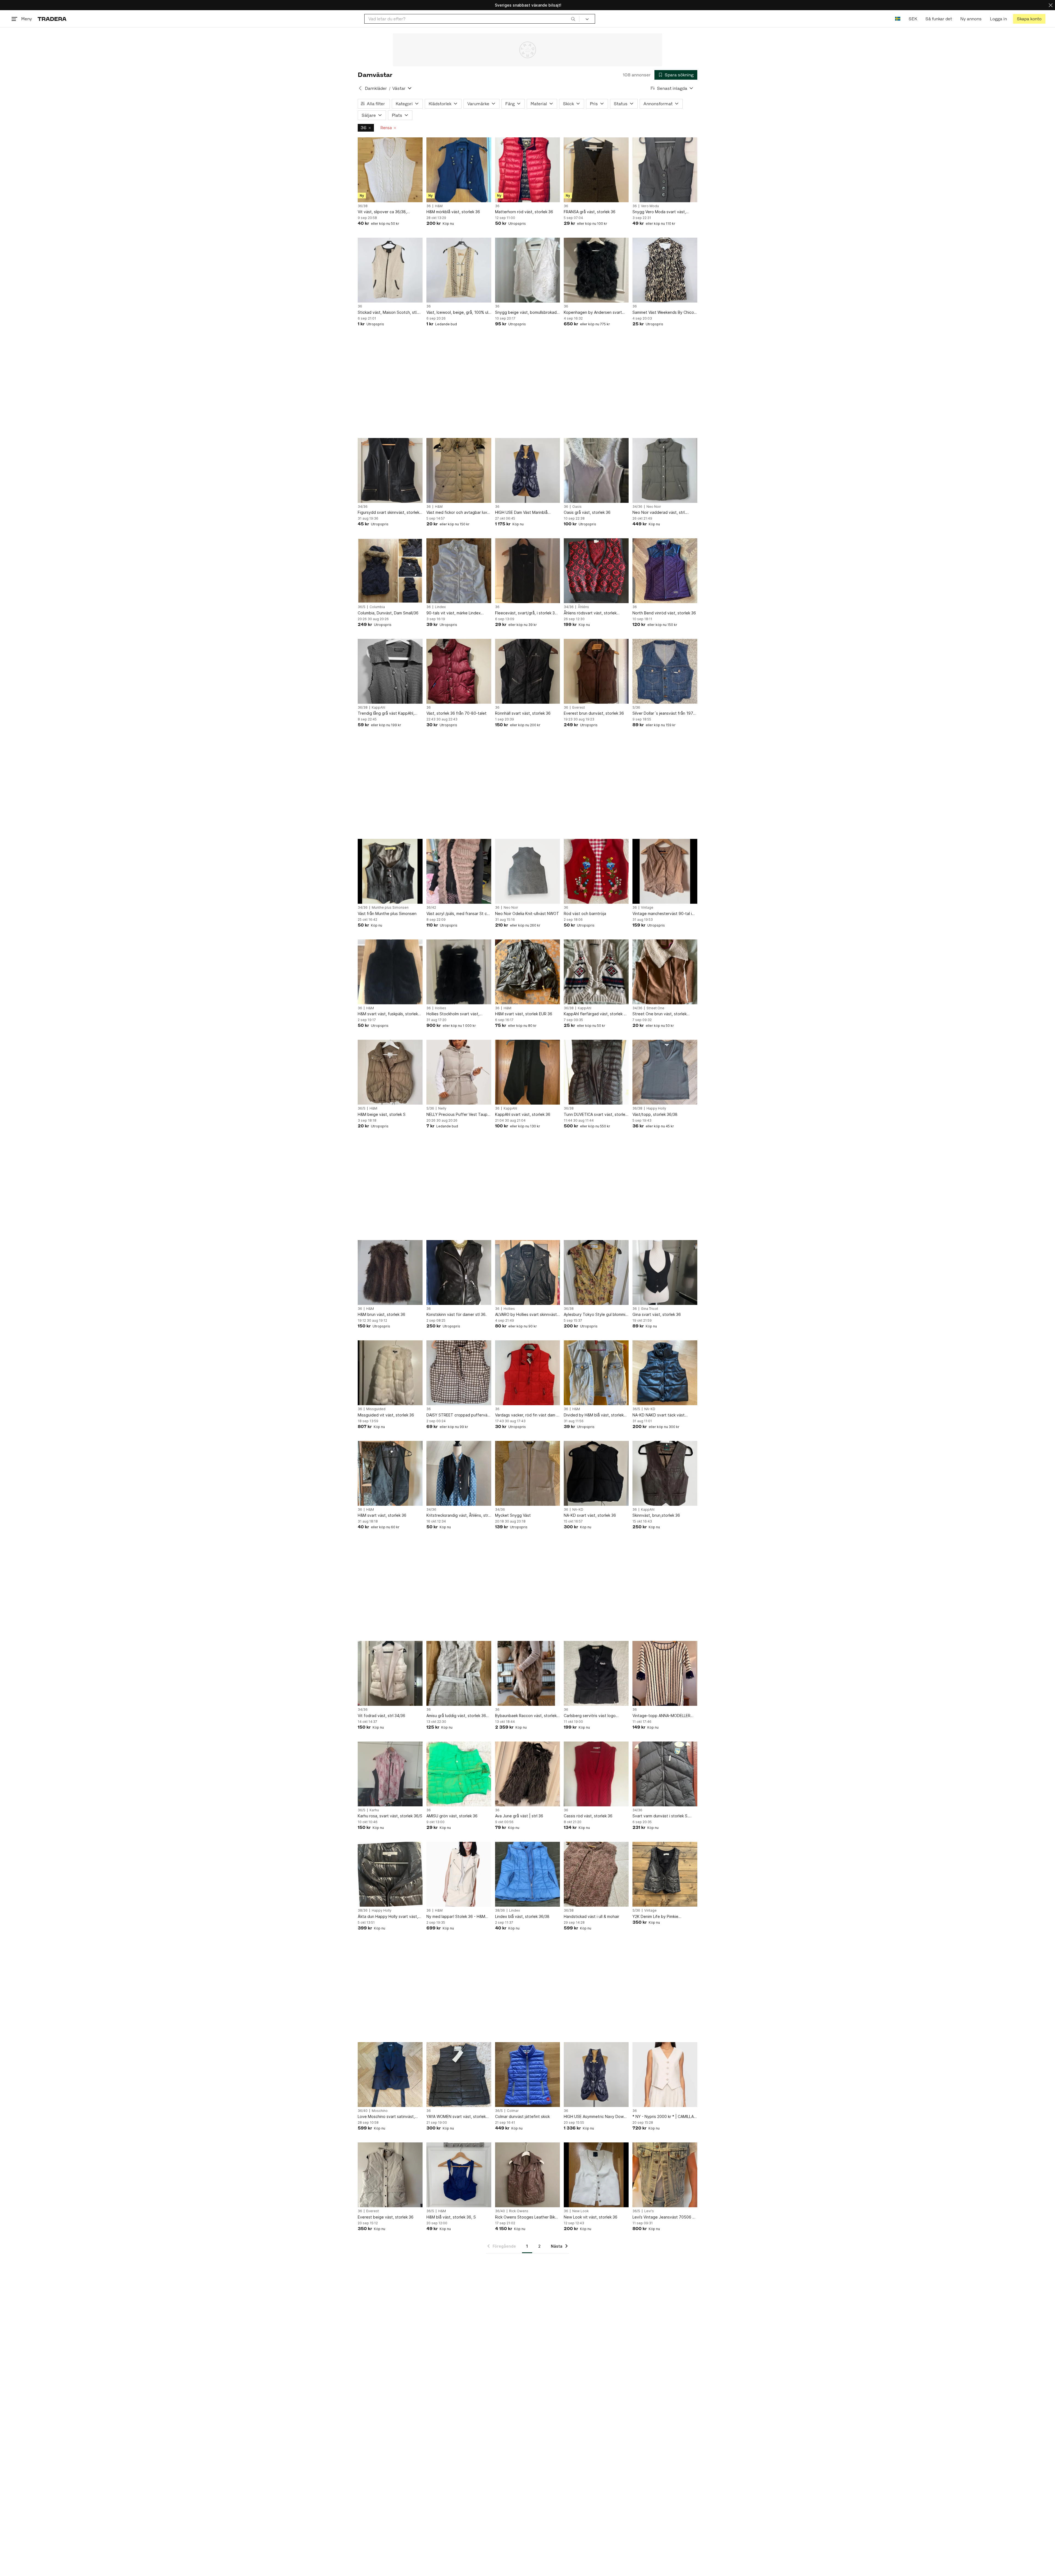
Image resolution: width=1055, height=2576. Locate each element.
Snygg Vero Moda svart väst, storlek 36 (659, 212)
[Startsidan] (52, 19)
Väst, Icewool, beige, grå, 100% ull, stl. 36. (458, 313)
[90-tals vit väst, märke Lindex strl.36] (459, 571)
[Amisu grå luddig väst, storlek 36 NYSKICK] (459, 1673)
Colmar (513, 2111)
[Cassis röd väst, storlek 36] (596, 1774)
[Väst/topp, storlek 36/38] (665, 1072)
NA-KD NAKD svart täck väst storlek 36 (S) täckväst (659, 1415)
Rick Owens (519, 2211)
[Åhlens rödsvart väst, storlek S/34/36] (596, 571)
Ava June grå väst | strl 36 (519, 1816)
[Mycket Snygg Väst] (527, 1473)
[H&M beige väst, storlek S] (390, 1072)
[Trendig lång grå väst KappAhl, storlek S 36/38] (390, 671)
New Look (581, 2211)
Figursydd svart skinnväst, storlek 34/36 (388, 513)
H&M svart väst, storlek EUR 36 (524, 1014)
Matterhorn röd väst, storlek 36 (524, 212)
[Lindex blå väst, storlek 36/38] (527, 1874)
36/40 (363, 2111)
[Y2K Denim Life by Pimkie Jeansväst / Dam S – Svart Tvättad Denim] (665, 1874)
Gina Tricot (649, 1309)
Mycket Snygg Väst (513, 1515)
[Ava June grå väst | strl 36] (527, 1774)
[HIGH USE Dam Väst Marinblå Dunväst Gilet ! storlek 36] (527, 470)
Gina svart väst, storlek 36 (657, 1314)
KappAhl (378, 708)
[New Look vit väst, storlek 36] (596, 2175)
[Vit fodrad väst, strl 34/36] (390, 1673)
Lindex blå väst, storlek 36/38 (522, 1916)
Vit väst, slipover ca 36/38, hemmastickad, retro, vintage (385, 212)
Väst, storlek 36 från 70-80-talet (456, 713)
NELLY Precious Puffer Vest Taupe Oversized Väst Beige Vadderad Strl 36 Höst (458, 1115)
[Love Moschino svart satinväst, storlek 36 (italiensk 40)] (390, 2075)
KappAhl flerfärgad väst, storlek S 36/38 (595, 1014)
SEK (913, 19)
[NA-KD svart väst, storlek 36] (596, 1473)
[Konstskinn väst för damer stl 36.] (459, 1272)
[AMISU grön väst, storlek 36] (459, 1774)
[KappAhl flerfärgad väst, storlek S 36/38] (596, 972)
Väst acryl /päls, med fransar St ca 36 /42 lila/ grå (458, 914)
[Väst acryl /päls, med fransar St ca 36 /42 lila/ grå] (459, 871)
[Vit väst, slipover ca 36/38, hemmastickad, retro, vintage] (390, 170)
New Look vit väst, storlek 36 (591, 2217)
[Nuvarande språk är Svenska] (898, 19)
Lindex (440, 607)
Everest (579, 708)
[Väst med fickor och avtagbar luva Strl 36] (459, 470)
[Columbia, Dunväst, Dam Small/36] (390, 571)
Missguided (376, 1409)
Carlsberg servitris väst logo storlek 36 (590, 1716)
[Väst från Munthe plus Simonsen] (390, 871)
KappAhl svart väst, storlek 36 (523, 1114)
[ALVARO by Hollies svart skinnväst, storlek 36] (527, 1272)
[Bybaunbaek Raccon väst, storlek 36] (527, 1673)
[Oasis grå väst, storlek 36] (596, 470)
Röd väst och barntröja (585, 913)
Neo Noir (654, 507)
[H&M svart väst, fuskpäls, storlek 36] (390, 972)
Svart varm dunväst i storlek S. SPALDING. (660, 1816)
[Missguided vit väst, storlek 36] (390, 1373)
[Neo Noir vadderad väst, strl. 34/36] (665, 470)
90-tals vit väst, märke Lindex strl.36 (454, 613)
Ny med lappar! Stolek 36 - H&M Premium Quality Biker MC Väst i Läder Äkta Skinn (456, 1917)
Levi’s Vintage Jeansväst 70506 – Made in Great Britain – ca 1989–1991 (663, 2217)
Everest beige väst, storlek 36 (386, 2217)
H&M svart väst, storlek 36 (382, 1515)
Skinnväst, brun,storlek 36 (656, 1515)
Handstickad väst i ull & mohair (592, 1916)
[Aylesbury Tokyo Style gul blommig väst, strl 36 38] (596, 1272)
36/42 (431, 908)
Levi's (649, 2211)
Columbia (377, 607)
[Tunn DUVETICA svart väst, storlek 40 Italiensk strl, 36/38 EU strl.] (596, 1072)
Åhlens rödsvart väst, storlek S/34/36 (590, 613)
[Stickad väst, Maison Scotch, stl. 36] (390, 270)
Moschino (380, 2111)
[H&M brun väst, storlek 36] (390, 1272)
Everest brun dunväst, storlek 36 (594, 713)
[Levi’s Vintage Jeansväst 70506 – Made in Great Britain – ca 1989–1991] (665, 2175)
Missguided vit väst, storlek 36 (386, 1415)
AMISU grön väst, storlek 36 (452, 1816)
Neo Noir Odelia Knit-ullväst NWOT (527, 913)
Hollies (441, 1008)
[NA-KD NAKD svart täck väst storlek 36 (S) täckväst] (665, 1373)
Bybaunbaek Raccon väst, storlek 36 (526, 1716)
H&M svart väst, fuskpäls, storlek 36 (388, 1014)
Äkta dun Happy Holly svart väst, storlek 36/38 (388, 1917)
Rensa (386, 128)
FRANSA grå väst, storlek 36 (590, 212)
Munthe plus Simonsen (390, 908)
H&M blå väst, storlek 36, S (451, 2217)
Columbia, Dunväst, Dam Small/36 (388, 613)
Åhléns (583, 607)
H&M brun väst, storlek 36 (381, 1314)
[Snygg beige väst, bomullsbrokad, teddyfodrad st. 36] (527, 270)
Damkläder (376, 88)
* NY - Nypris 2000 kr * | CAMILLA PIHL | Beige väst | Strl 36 (663, 2117)
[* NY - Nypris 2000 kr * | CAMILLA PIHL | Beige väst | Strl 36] (665, 2075)
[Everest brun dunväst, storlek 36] (596, 671)
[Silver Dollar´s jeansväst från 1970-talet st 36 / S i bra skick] (665, 671)
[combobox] (472, 19)
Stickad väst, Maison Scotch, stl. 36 (388, 313)
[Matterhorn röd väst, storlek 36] (527, 170)
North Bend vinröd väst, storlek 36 (664, 613)
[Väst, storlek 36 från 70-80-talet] (459, 671)
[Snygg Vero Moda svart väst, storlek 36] (665, 170)
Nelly (442, 1108)
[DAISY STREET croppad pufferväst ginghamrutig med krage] (459, 1373)
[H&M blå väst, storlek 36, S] (459, 2175)
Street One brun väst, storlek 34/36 (660, 1014)
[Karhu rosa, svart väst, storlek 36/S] (390, 1774)
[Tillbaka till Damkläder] (360, 88)
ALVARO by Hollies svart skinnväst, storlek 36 (527, 1315)
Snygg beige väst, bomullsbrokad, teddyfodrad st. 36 (526, 313)
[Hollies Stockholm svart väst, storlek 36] (459, 972)
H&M (439, 206)
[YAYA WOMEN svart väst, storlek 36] (459, 2075)
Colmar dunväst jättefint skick (522, 2116)
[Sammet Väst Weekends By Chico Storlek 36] (665, 270)
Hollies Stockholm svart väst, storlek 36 (453, 1014)
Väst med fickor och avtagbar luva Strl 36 (458, 513)
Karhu (374, 1810)
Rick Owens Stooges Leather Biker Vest (527, 2217)
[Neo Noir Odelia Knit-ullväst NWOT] (527, 871)
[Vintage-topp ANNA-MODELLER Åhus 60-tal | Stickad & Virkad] (665, 1673)
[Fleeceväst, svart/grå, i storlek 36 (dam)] (527, 571)
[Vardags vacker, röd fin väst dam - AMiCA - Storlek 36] (527, 1373)
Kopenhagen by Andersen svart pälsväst (593, 313)
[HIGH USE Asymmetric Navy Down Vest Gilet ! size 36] (596, 2075)
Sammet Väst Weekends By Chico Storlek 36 (663, 313)
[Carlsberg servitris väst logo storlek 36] (596, 1673)
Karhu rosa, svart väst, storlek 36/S (390, 1816)
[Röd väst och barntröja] (596, 871)
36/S (362, 607)
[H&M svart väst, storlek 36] (390, 1473)
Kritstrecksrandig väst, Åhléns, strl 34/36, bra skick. (458, 1516)
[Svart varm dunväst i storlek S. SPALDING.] (665, 1774)
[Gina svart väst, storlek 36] (665, 1272)
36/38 (363, 206)
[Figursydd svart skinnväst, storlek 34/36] (390, 470)
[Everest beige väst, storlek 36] (390, 2175)
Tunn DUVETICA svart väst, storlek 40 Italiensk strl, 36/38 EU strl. (595, 1115)
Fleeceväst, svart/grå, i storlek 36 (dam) (526, 613)
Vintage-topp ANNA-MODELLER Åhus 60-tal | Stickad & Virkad (661, 1716)
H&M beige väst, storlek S (382, 1114)
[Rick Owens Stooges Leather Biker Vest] (527, 2175)
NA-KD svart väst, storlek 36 (590, 1515)
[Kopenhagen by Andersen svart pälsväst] (596, 270)
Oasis (577, 507)
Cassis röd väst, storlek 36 (588, 1816)
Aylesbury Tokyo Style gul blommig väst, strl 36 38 (596, 1315)
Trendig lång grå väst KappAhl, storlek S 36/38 (386, 713)
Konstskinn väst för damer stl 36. (456, 1314)
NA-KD (650, 1409)
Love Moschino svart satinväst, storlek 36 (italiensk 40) (386, 2117)
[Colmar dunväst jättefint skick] (527, 2075)
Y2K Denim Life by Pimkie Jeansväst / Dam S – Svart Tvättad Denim (664, 1917)
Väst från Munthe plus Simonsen (387, 913)
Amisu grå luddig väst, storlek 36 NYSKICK (456, 1716)
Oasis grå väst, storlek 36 (587, 512)
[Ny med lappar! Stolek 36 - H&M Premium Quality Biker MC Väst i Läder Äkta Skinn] (459, 1874)
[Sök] (573, 19)
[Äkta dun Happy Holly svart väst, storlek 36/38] (390, 1874)
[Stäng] (1051, 5)
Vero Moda (650, 206)
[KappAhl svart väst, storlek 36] (527, 1072)
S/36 (636, 708)
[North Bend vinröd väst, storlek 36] (665, 571)
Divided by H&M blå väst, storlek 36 (594, 1415)
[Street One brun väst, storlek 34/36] (665, 972)
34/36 (363, 507)
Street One (655, 1008)
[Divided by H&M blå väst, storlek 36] (596, 1373)
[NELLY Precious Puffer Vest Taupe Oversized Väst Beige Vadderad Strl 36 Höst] (459, 1072)
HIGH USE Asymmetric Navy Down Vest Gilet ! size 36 (595, 2117)
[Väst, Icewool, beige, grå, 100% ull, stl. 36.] (459, 270)
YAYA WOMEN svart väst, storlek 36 (456, 2117)
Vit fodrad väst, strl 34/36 (381, 1716)
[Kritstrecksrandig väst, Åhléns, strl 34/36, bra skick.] (459, 1473)
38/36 (363, 1910)
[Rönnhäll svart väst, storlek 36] (527, 671)
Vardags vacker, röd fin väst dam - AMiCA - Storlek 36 (527, 1415)
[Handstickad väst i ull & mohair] (596, 1874)
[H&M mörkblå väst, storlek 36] (459, 170)
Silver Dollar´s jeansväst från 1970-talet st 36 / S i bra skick (665, 713)
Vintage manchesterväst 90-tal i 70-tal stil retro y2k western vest (663, 914)
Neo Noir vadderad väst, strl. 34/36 (659, 513)
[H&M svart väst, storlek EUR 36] (527, 972)
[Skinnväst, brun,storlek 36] (665, 1473)
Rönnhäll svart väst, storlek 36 (523, 713)
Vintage (647, 908)
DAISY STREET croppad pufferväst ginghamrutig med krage (459, 1415)
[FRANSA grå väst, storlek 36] (596, 170)
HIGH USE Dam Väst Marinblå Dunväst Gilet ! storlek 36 (521, 513)
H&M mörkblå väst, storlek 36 (453, 212)
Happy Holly (656, 1108)
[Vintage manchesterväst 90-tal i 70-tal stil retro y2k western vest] (665, 871)
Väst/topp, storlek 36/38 (655, 1114)
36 (363, 128)
